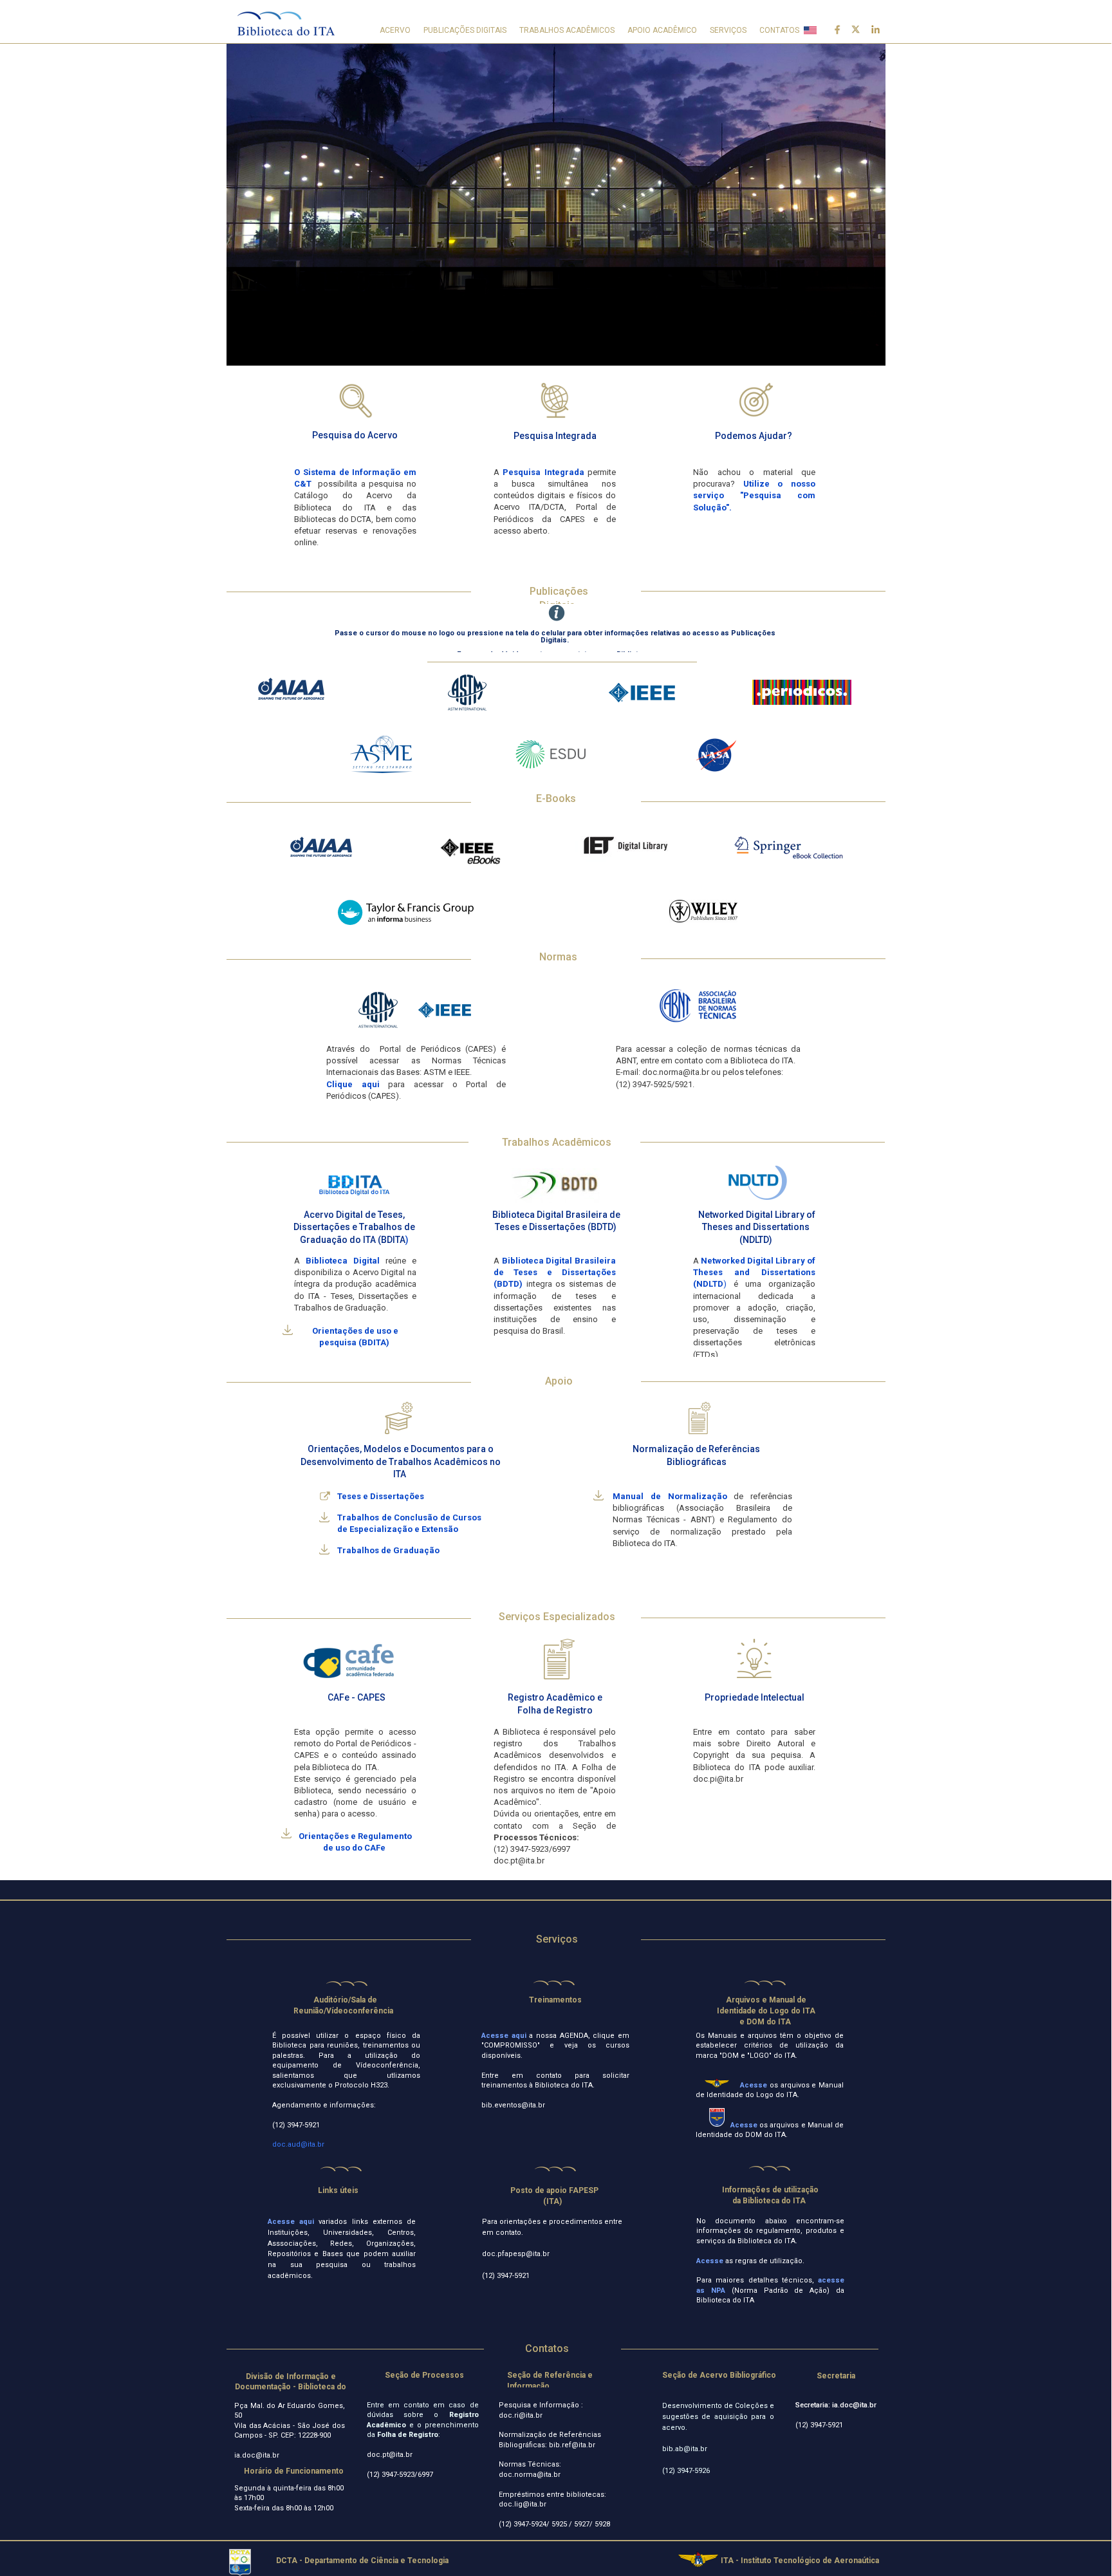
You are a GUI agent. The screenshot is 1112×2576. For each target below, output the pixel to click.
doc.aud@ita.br (299, 2144)
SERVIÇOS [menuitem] (728, 30)
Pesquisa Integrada (543, 472)
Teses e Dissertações (382, 1496)
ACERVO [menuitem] (395, 30)
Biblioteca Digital (343, 1261)
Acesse (711, 2261)
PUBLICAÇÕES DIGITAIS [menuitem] (465, 30)
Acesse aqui (504, 2036)
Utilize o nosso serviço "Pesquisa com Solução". (754, 495)
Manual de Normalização (670, 1496)
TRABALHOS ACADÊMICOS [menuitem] (567, 30)
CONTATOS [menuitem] (779, 30)
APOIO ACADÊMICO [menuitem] (662, 30)
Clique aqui (353, 1084)
